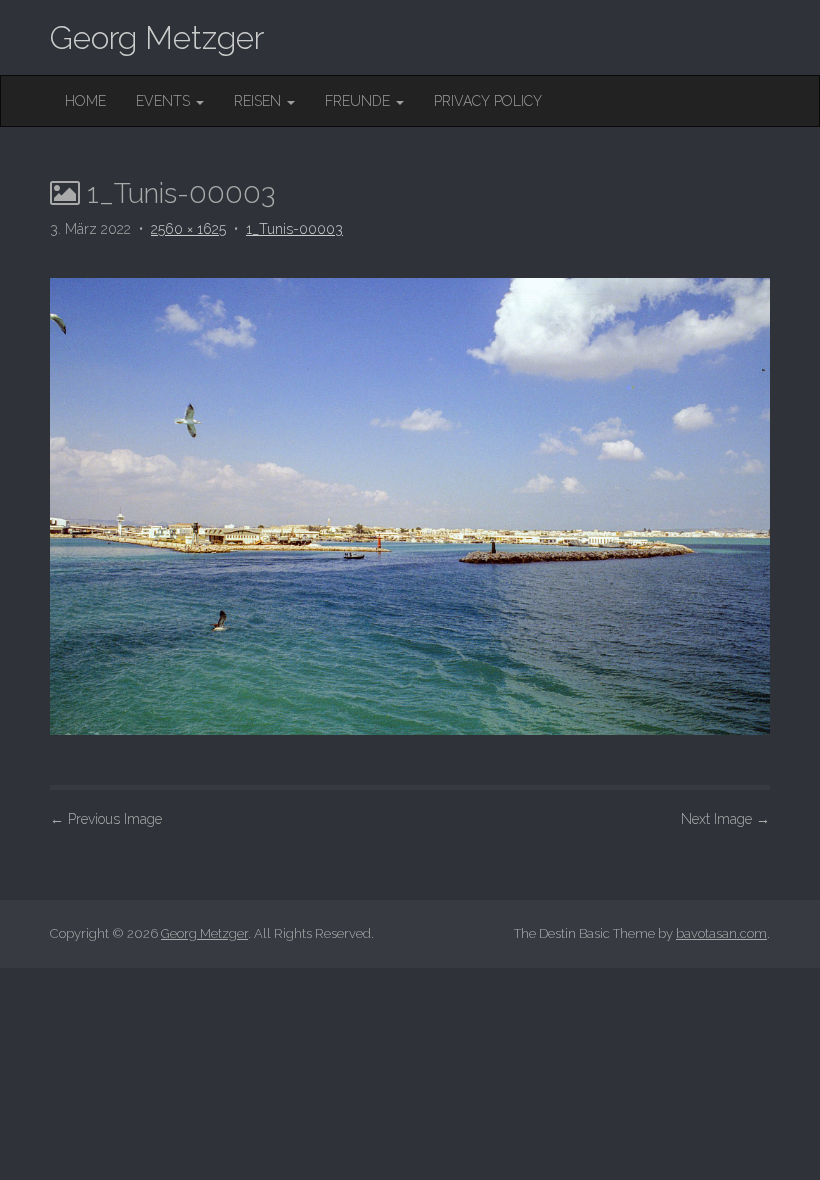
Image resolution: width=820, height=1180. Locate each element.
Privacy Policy (488, 101)
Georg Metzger (157, 37)
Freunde (359, 101)
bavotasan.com (721, 933)
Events (165, 101)
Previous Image (106, 819)
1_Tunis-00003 (294, 229)
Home (85, 101)
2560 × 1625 (188, 229)
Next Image (725, 819)
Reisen (259, 101)
